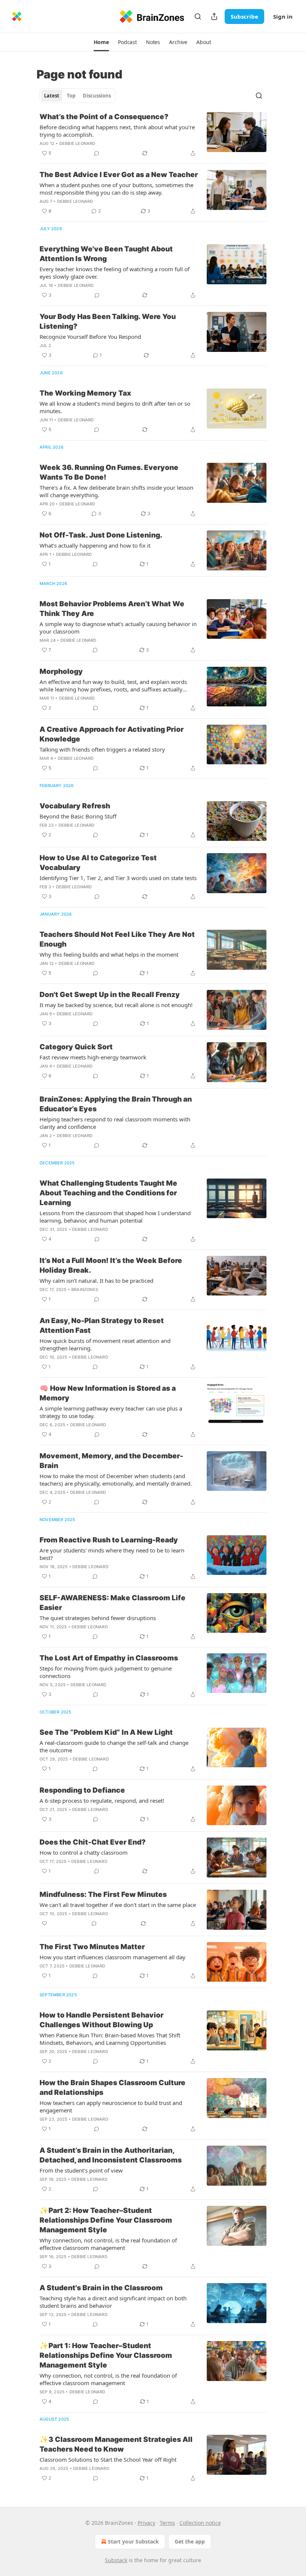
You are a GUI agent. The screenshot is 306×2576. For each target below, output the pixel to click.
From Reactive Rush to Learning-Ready (109, 1540)
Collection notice (200, 2523)
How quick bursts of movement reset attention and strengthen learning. (105, 1344)
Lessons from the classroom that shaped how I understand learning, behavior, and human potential (115, 1217)
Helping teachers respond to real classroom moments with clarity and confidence (115, 1123)
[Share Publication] (214, 16)
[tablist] (77, 96)
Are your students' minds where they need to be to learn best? (112, 1554)
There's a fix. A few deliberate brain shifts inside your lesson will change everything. (116, 491)
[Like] (44, 1923)
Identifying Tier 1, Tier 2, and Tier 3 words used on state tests (118, 878)
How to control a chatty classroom (84, 1852)
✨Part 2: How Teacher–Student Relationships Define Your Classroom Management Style (106, 2220)
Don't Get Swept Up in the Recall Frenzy (110, 995)
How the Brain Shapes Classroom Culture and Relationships (113, 2088)
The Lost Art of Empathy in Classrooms (109, 1658)
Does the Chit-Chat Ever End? (93, 1842)
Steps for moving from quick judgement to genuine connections (106, 1672)
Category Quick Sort (76, 1047)
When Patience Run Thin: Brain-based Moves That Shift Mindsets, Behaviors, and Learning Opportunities (110, 2039)
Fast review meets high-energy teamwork (93, 1057)
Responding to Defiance (82, 1790)
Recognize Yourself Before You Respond (90, 337)
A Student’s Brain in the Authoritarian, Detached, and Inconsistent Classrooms (111, 2155)
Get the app (190, 2541)
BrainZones (85, 1289)
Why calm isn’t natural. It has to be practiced (96, 1281)
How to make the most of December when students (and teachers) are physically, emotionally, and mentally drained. (116, 1480)
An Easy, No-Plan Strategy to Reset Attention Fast (102, 1326)
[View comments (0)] (97, 153)
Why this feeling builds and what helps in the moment (109, 954)
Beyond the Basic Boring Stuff (78, 816)
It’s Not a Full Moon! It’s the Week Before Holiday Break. (111, 1265)
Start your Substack (133, 2541)
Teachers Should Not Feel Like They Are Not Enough (117, 939)
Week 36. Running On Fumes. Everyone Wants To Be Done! (109, 472)
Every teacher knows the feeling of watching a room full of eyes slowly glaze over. (115, 273)
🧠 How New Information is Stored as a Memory (108, 1393)
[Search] (198, 16)
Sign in (283, 16)
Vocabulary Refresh (75, 806)
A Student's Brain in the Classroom (101, 2288)
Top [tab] (71, 96)
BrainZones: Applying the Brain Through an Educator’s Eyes (116, 1104)
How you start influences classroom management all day (113, 1957)
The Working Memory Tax (85, 393)
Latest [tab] (52, 96)
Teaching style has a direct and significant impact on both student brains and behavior (113, 2302)
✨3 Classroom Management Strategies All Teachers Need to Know (116, 2444)
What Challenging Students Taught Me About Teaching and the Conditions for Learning (108, 1193)
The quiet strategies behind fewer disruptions (98, 1618)
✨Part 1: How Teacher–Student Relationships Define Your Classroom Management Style (106, 2355)
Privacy (146, 2523)
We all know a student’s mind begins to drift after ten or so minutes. (115, 407)
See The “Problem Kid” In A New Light (106, 1732)
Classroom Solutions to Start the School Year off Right (108, 2459)
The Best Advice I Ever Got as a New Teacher (119, 175)
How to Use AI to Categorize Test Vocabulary (98, 863)
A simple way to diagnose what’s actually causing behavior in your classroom (118, 628)
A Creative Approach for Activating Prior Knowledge (112, 734)
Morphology (61, 671)
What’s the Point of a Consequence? (104, 117)
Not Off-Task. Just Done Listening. (101, 535)
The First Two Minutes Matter (92, 1947)
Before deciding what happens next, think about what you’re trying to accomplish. (117, 131)
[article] (153, 135)
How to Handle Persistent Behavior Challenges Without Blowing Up (102, 2020)
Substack (116, 2560)
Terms (167, 2523)
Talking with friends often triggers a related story (102, 749)
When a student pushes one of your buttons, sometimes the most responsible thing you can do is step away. (116, 189)
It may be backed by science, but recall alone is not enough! (116, 1005)
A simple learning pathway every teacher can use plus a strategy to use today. (111, 1412)
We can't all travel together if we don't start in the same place (118, 1905)
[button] (101, 42)
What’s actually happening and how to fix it (95, 545)
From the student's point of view (81, 2170)
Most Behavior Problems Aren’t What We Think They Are (112, 609)
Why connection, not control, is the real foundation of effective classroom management (108, 2244)
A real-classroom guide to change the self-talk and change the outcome (114, 1746)
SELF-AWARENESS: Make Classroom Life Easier (113, 1603)
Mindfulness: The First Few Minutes (103, 1894)
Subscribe (244, 16)
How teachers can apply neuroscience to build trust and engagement (111, 2106)
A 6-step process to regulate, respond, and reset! (102, 1801)
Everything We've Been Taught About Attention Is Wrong (106, 254)
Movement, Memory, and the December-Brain (111, 1461)
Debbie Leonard (77, 143)
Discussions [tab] (97, 96)
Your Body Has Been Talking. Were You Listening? (108, 321)
